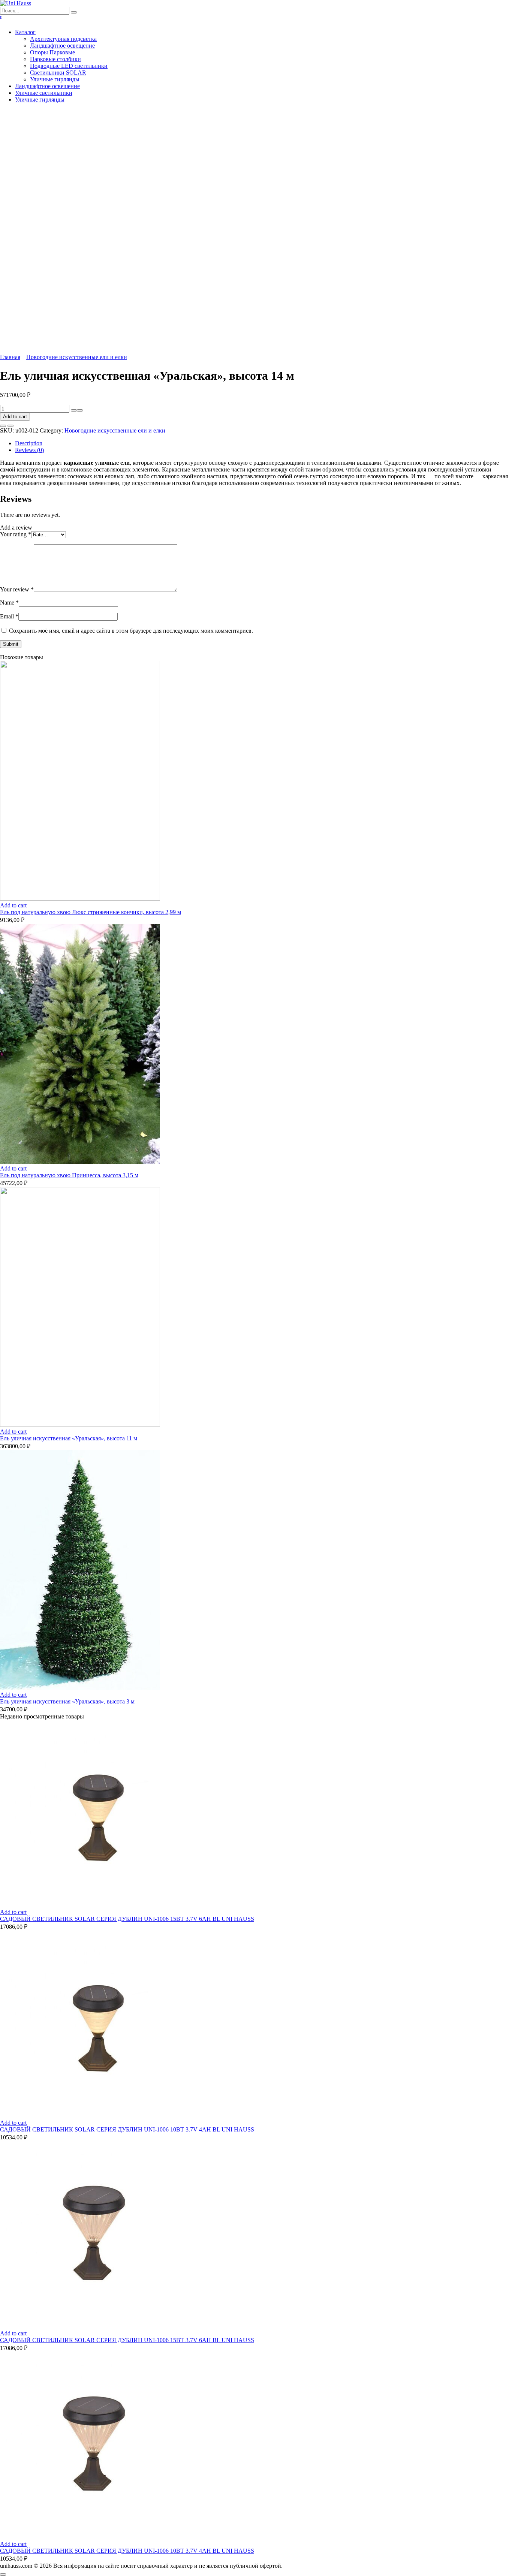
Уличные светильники (44, 93)
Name (9, 602)
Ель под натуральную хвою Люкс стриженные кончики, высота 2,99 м (91, 912)
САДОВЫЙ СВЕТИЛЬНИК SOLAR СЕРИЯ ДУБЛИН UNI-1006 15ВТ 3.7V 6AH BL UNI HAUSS (127, 1919)
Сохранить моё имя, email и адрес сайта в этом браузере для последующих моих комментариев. (131, 631)
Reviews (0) (29, 450)
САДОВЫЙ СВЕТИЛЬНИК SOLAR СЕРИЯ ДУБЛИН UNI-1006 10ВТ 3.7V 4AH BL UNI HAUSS (127, 2129)
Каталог (25, 32)
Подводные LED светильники (69, 66)
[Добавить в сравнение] (10, 426)
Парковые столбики (55, 59)
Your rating (16, 534)
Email (9, 616)
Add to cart (15, 417)
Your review (17, 589)
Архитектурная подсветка (63, 39)
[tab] (263, 443)
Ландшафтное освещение (62, 46)
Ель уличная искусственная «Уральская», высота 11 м (69, 1438)
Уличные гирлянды (55, 79)
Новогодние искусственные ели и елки (77, 357)
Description (29, 443)
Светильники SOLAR (58, 73)
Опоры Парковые (52, 52)
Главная (10, 357)
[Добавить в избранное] (3, 426)
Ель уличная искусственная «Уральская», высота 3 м (67, 1701)
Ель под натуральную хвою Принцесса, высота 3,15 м (69, 1175)
